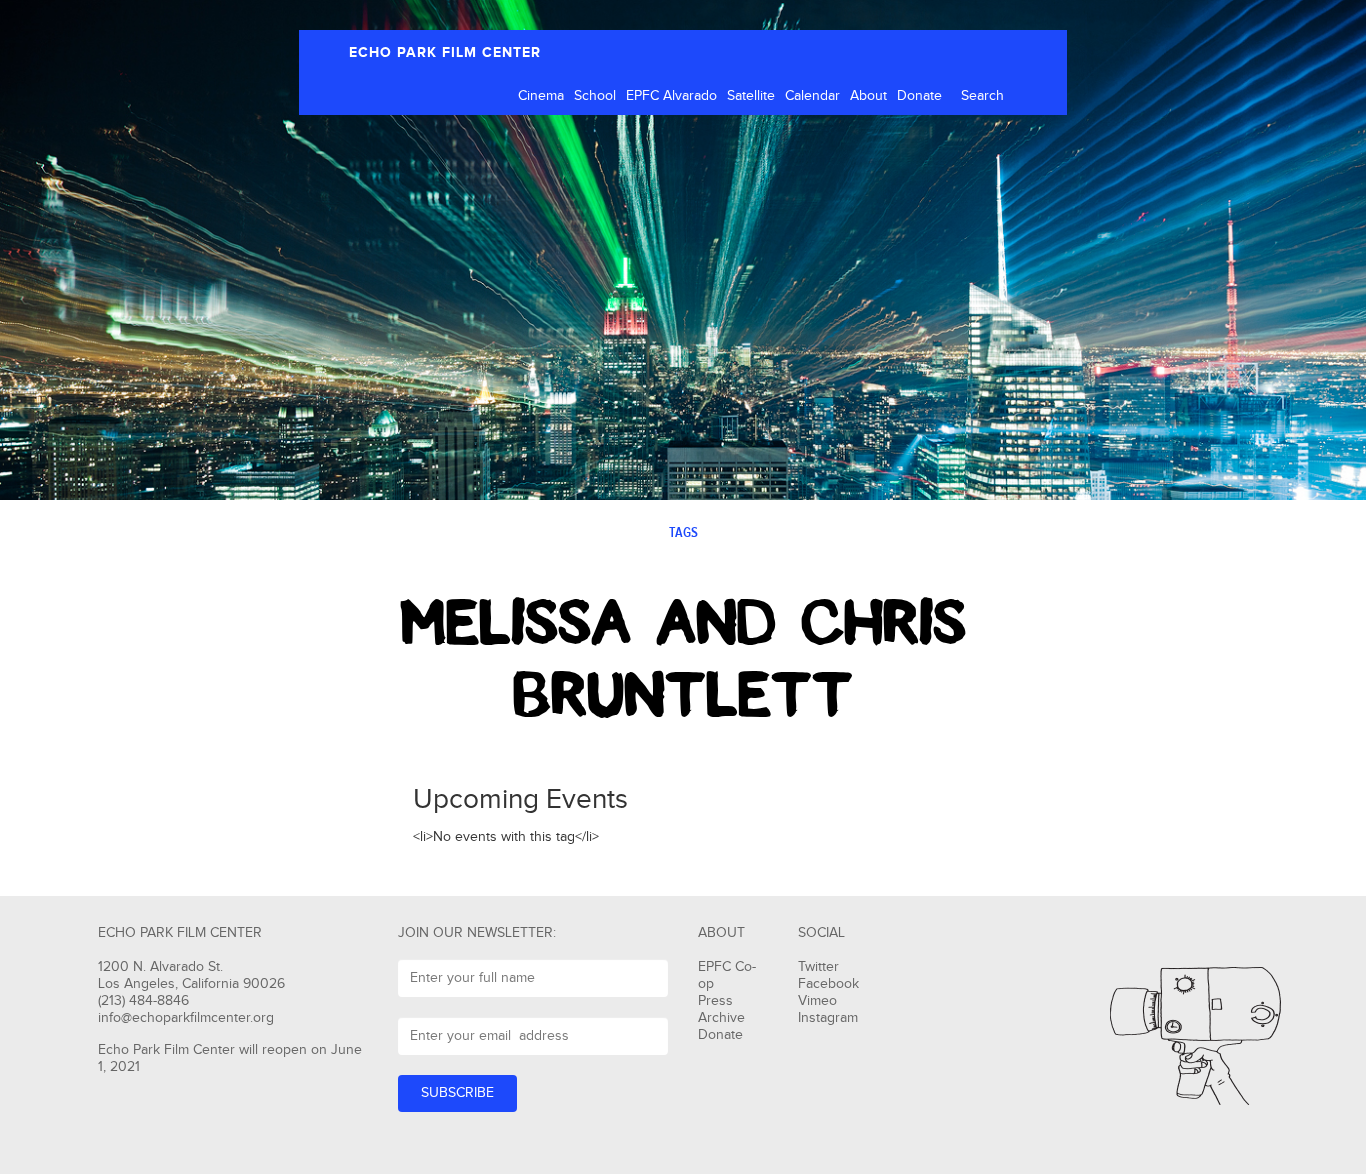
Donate (919, 96)
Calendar (812, 96)
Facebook (828, 984)
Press (715, 1001)
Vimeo (817, 1001)
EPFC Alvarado (671, 96)
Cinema (541, 96)
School (595, 96)
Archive (721, 1018)
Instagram (828, 1018)
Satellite (751, 96)
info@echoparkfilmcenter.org (186, 1018)
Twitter (818, 967)
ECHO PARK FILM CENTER (445, 52)
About (868, 96)
